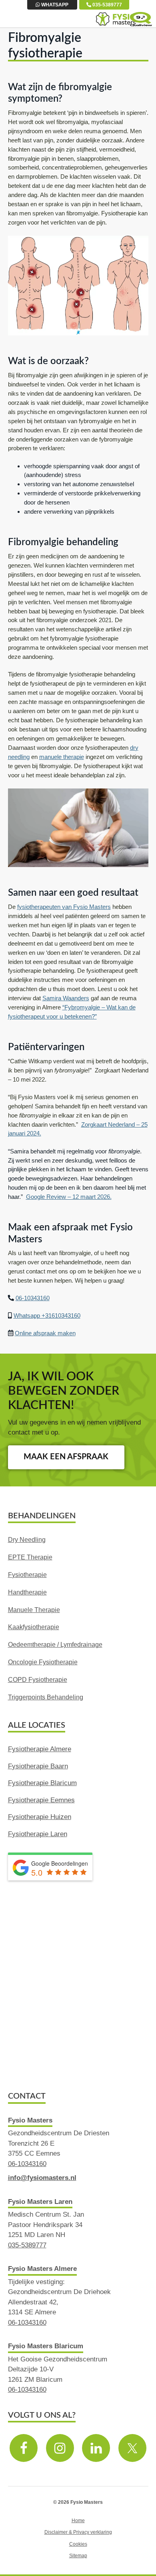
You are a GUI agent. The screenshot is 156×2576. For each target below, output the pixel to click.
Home (78, 2520)
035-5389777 (107, 5)
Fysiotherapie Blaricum (42, 1783)
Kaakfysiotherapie (34, 1627)
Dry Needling (27, 1540)
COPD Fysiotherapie (38, 1680)
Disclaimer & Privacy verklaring (78, 2532)
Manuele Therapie (34, 1610)
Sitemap (78, 2555)
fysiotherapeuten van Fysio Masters (64, 907)
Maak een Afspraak (66, 1457)
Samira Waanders (66, 998)
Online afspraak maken (45, 1333)
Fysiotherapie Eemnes (41, 1800)
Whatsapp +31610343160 (47, 1316)
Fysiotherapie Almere (40, 1749)
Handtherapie (27, 1592)
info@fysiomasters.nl (42, 2178)
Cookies (78, 2544)
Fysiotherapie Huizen (40, 1817)
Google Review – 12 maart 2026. (69, 1197)
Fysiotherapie (27, 1575)
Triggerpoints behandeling (46, 1697)
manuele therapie (62, 757)
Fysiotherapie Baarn (38, 1766)
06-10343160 (33, 1298)
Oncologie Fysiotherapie (43, 1662)
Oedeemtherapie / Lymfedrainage (55, 1645)
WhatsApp (54, 5)
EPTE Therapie (30, 1557)
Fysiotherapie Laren (38, 1834)
